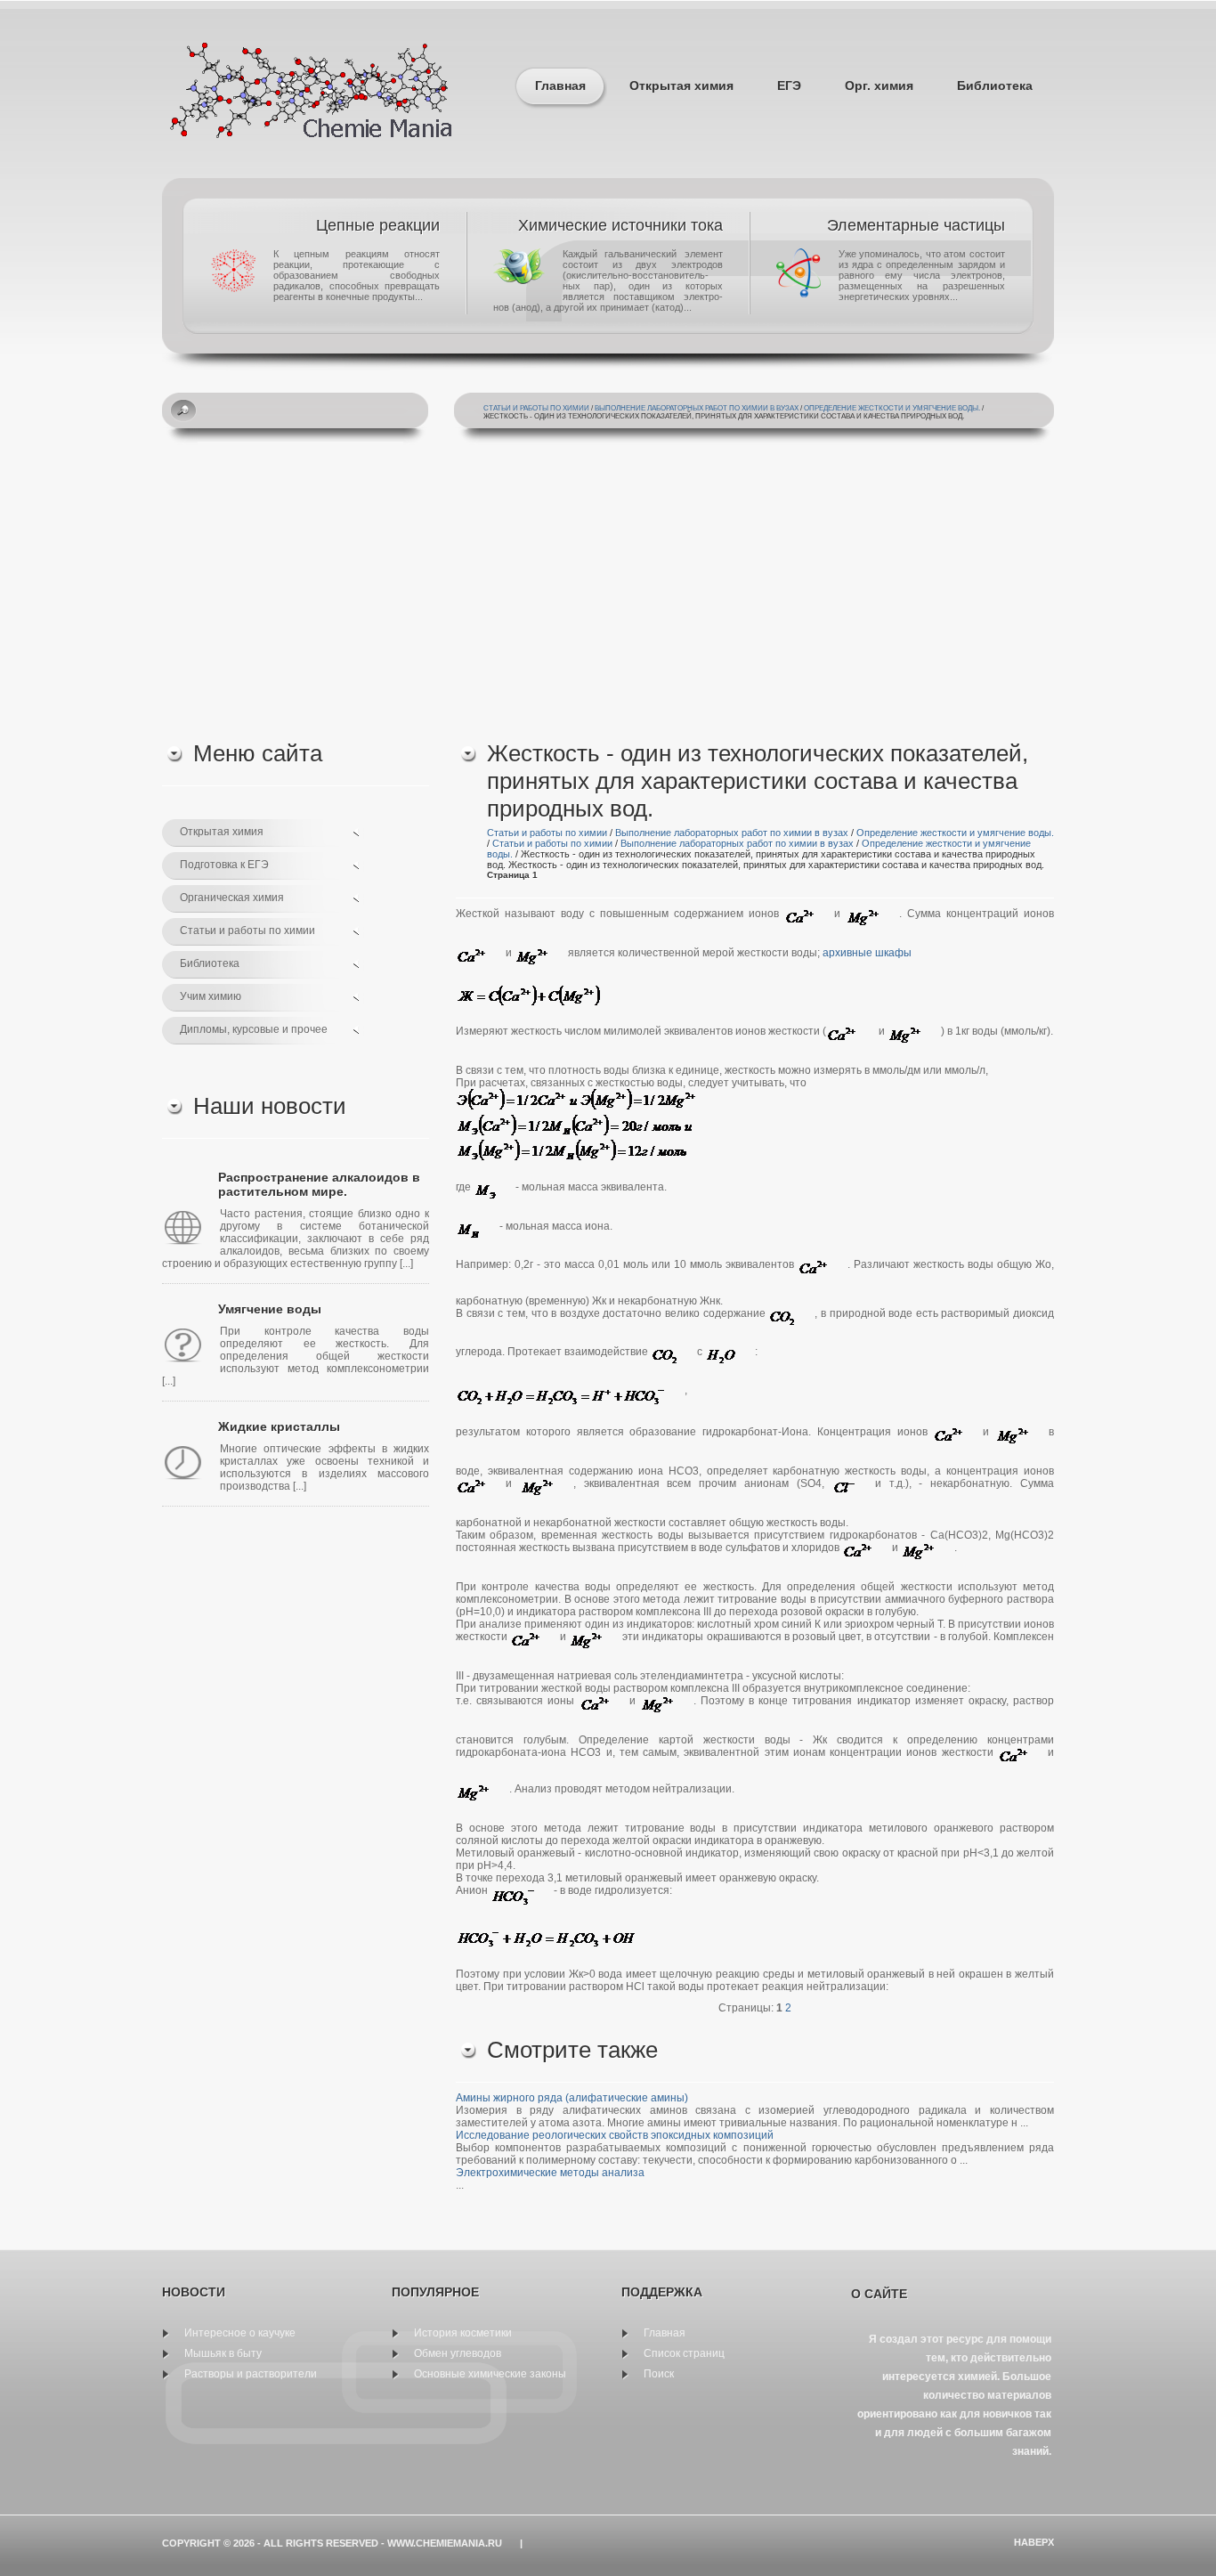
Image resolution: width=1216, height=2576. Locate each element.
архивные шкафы (867, 953)
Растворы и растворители (251, 2374)
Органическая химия (232, 898)
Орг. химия (879, 85)
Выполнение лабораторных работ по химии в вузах (697, 408)
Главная (560, 85)
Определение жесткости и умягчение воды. (892, 408)
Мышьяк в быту (223, 2353)
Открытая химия (681, 85)
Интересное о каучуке (240, 2333)
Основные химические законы (490, 2374)
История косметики (463, 2333)
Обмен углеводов (458, 2353)
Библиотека (995, 85)
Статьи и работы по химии (536, 408)
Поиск (659, 2374)
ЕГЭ (789, 85)
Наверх (1034, 2542)
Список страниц (684, 2353)
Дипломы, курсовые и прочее (254, 1029)
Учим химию (211, 996)
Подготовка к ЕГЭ (224, 865)
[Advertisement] (608, 589)
